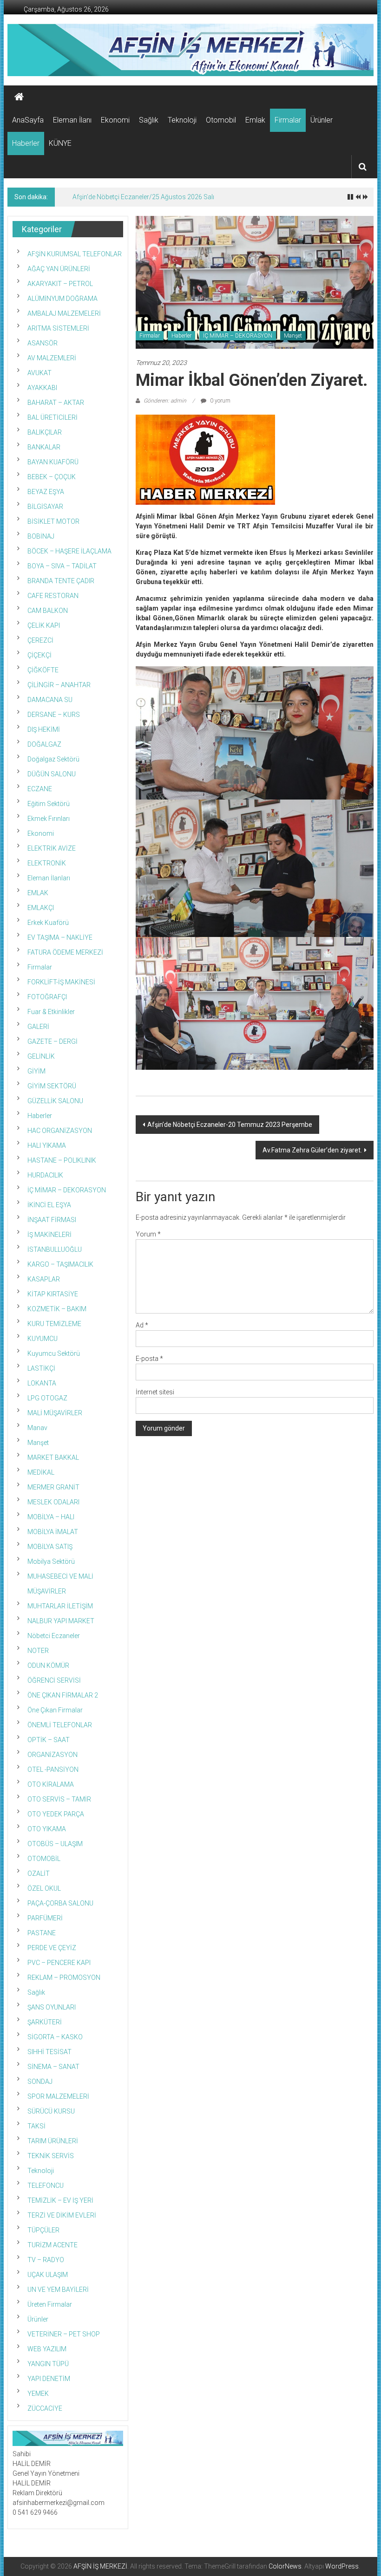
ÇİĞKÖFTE (43, 670)
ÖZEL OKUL (44, 1888)
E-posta (149, 1359)
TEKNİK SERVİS (51, 2156)
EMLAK (38, 893)
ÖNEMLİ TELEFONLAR (60, 1725)
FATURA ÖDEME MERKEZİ (65, 952)
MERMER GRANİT (53, 1487)
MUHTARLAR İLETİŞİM (60, 1606)
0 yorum (220, 401)
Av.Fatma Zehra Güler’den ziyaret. (312, 1150)
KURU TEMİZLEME (54, 1324)
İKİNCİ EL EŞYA (49, 1205)
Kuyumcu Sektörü (54, 1353)
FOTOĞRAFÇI (47, 997)
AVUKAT (39, 373)
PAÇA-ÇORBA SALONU (60, 1903)
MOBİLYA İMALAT (53, 1532)
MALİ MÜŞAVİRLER (55, 1413)
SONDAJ (40, 2082)
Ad (142, 1325)
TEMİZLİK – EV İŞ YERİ (60, 2200)
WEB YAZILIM (47, 2349)
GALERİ (38, 1027)
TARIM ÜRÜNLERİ (53, 2141)
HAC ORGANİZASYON (60, 1131)
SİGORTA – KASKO (55, 2037)
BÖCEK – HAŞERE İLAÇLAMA (69, 551)
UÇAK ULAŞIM (48, 2275)
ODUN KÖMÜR (48, 1665)
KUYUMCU (43, 1339)
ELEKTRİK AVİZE (52, 848)
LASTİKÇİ (41, 1368)
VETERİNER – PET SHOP (64, 2334)
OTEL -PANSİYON (53, 1769)
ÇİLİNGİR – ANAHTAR (59, 685)
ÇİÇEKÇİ (39, 655)
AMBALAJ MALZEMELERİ (64, 313)
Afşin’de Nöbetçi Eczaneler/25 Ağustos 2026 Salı (143, 197)
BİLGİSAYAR (45, 507)
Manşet (293, 336)
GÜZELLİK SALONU (55, 1101)
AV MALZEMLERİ (52, 358)
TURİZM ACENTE (53, 2245)
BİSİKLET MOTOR (53, 521)
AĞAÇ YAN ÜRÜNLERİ (59, 269)
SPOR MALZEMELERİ (58, 2096)
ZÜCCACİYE (45, 2408)
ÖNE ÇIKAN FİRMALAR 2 (63, 1695)
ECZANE (40, 789)
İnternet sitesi (155, 1392)
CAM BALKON (48, 611)
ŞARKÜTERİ (45, 2022)
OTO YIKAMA (47, 1829)
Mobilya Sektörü (51, 1561)
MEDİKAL (41, 1472)
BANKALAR (44, 447)
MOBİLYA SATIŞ (50, 1547)
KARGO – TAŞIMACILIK (60, 1264)
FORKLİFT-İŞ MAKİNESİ (61, 982)
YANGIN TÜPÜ (48, 2364)
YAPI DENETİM (49, 2379)
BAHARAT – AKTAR (56, 403)
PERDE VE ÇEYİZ (52, 1948)
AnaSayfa (28, 120)
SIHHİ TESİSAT (49, 2052)
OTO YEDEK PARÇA (56, 1814)
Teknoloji (182, 120)
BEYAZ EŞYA (46, 492)
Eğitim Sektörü (49, 804)
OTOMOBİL (44, 1859)
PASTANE (42, 1933)
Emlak (255, 120)
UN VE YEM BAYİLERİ (58, 2290)
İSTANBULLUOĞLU (55, 1249)
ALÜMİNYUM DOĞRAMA (62, 299)
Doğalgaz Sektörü (53, 759)
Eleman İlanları (49, 878)
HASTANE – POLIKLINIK (62, 1160)
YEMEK (38, 2394)
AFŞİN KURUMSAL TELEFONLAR (75, 254)
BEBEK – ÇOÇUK (52, 477)
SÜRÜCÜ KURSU (51, 2111)
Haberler (26, 143)
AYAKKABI (42, 388)
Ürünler (322, 120)
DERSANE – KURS (54, 715)
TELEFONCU (46, 2186)
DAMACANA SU (50, 700)
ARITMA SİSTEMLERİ (58, 328)
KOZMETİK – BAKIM (57, 1309)
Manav (37, 1428)
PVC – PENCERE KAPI (59, 1963)
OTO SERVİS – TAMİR (59, 1799)
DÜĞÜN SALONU (52, 774)
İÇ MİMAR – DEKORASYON (238, 336)
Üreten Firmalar (50, 2304)
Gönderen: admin (165, 401)
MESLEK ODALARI (53, 1502)
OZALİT (39, 1873)
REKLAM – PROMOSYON (64, 1978)
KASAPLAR (44, 1279)
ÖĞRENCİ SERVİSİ (54, 1680)
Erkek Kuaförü (48, 923)
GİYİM (36, 1071)
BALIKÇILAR (45, 432)
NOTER (38, 1651)
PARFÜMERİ (45, 1918)
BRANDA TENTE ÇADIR (61, 581)
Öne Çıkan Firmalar (55, 1710)
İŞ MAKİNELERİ (49, 1235)
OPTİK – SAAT (49, 1740)
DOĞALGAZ (44, 744)
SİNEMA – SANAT (53, 2067)
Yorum (148, 1234)
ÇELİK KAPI (44, 625)
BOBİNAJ (41, 536)
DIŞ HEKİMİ (44, 729)
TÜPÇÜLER (43, 2230)
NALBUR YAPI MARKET (61, 1621)
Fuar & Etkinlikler (51, 1012)
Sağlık (149, 120)
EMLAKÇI (41, 908)
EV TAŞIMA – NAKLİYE (60, 937)
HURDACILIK (45, 1175)
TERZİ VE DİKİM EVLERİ (62, 2215)
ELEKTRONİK (47, 863)
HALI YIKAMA (47, 1145)
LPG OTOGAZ (47, 1398)
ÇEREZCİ (40, 640)
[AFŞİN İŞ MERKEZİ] (19, 97)
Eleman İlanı (72, 120)
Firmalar (288, 120)
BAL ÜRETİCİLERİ (53, 417)
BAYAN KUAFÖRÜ (53, 462)
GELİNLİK (41, 1056)
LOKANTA (42, 1383)
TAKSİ (36, 2126)
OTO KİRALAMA (51, 1784)
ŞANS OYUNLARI (52, 2007)
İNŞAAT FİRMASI (52, 1220)
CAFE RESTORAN (53, 596)
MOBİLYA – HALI (51, 1517)
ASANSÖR (43, 343)
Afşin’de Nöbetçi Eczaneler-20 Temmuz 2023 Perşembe (230, 1125)
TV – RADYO (46, 2260)
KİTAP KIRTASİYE (53, 1294)
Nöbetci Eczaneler (54, 1636)
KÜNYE (60, 143)
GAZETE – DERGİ (53, 1041)
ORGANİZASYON (53, 1755)
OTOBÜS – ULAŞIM (55, 1844)
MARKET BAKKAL (53, 1457)
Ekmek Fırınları (49, 819)
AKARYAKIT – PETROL (60, 284)
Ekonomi (115, 120)
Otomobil (221, 120)
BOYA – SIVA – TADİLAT (62, 566)
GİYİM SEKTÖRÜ (52, 1086)
